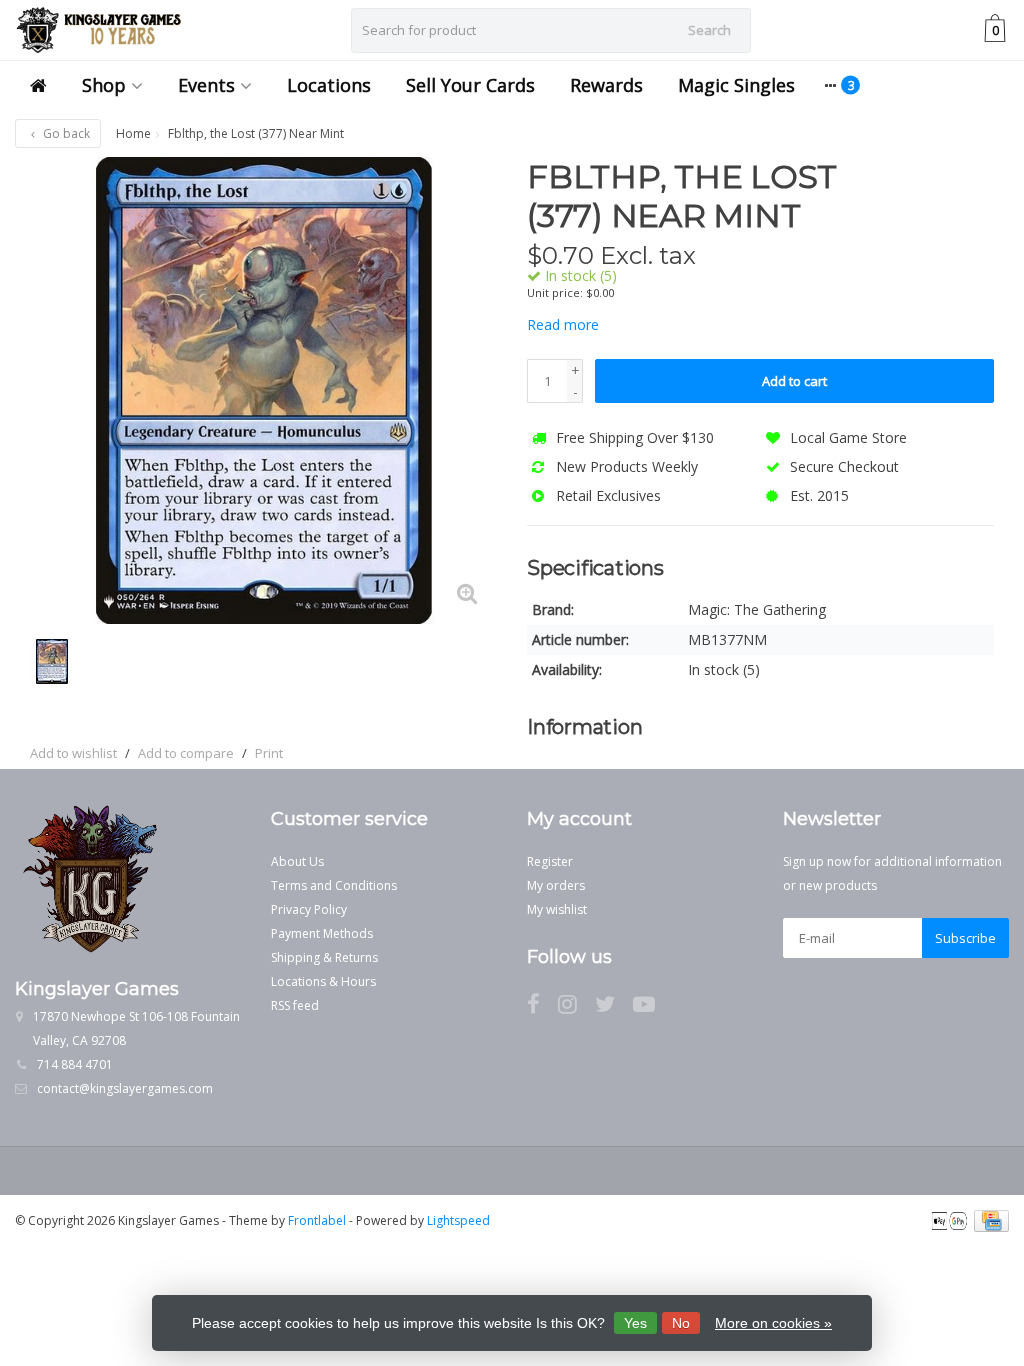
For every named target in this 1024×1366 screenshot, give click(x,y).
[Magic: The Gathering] (956, 187)
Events (206, 85)
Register (550, 861)
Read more (563, 324)
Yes (635, 1323)
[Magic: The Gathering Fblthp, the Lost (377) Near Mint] (263, 390)
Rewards (606, 85)
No (681, 1323)
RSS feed (295, 1005)
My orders (556, 885)
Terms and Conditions (334, 885)
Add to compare (186, 753)
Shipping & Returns (324, 957)
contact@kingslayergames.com (125, 1088)
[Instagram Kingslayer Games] (576, 1007)
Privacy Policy (309, 909)
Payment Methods (322, 933)
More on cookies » (773, 1323)
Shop (104, 85)
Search (709, 30)
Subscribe (965, 938)
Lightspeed (458, 1220)
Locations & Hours (323, 981)
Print (269, 753)
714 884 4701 (75, 1064)
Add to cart (794, 381)
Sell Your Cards (470, 85)
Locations (329, 85)
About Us (297, 861)
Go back (65, 133)
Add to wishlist (73, 753)
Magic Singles (736, 85)
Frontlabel (317, 1220)
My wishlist (557, 909)
